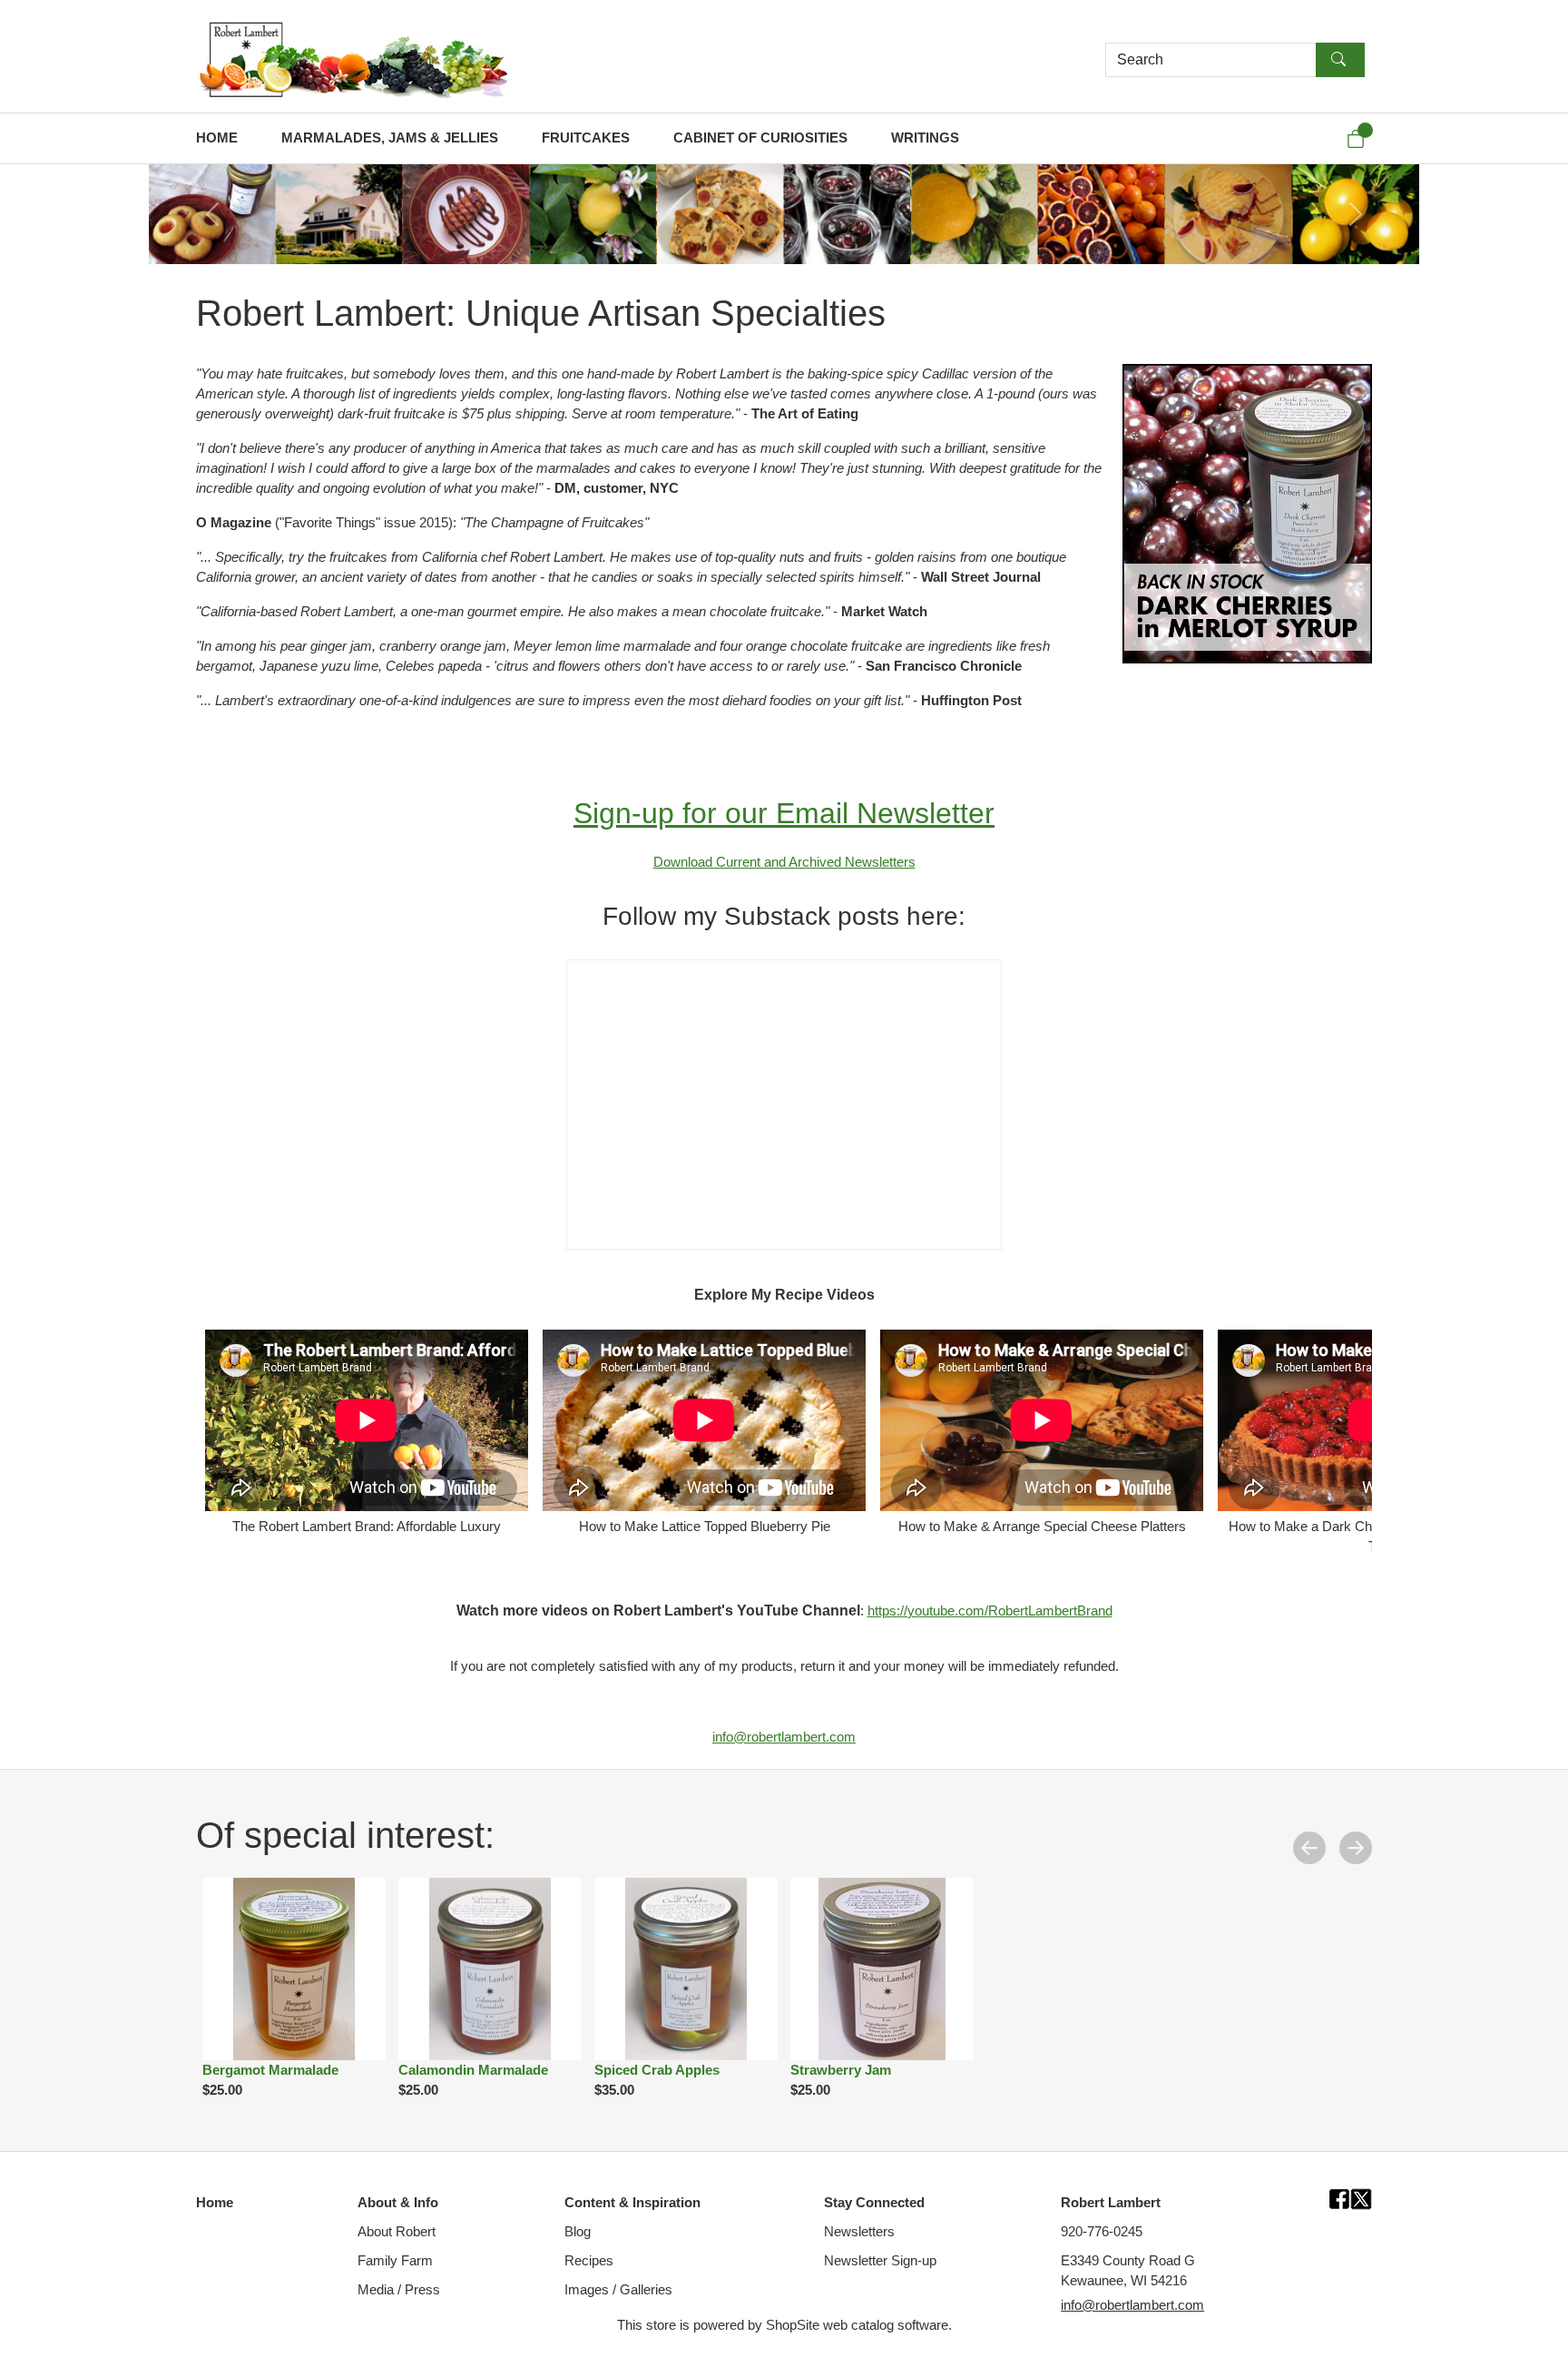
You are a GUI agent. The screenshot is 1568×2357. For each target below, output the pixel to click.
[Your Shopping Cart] (1356, 139)
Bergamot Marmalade (270, 2070)
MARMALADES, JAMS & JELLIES (390, 138)
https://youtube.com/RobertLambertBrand (990, 1611)
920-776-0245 (1102, 2232)
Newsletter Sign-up (880, 2261)
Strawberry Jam (841, 2070)
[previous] (1309, 1847)
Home (215, 2203)
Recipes (589, 2261)
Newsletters (859, 2232)
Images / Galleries (618, 2290)
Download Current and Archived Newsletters (784, 862)
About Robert (397, 2232)
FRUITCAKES (586, 138)
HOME (217, 138)
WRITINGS (925, 138)
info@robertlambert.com (784, 1737)
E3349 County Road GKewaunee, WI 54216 (1128, 2271)
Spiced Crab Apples (657, 2070)
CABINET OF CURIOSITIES (760, 138)
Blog (578, 2232)
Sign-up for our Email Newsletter (784, 813)
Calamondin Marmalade (473, 2070)
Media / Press (399, 2290)
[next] (1356, 1847)
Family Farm (395, 2261)
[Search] (1340, 60)
